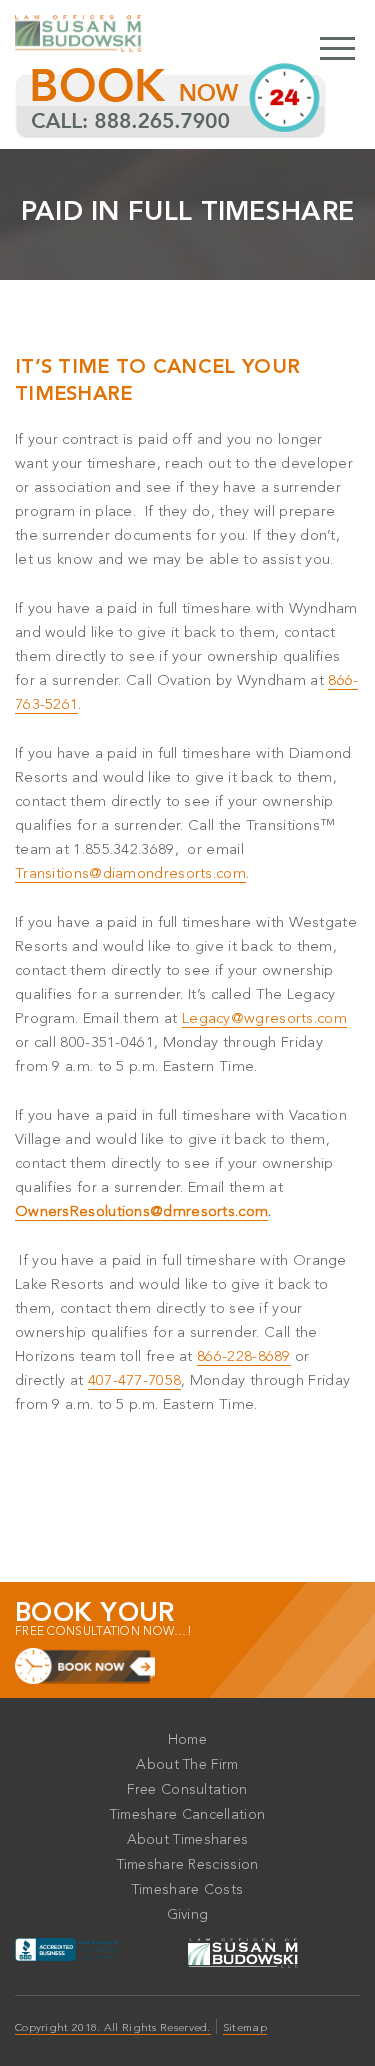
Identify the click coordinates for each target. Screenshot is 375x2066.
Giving (188, 1915)
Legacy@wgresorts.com (264, 1019)
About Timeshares (188, 1840)
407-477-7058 (135, 1381)
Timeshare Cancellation (188, 1815)
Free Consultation (187, 1790)
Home (187, 1740)
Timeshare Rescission (188, 1865)
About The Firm (187, 1765)
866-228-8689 (244, 1357)
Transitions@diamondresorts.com (130, 874)
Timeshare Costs (188, 1890)
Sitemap (245, 2028)
